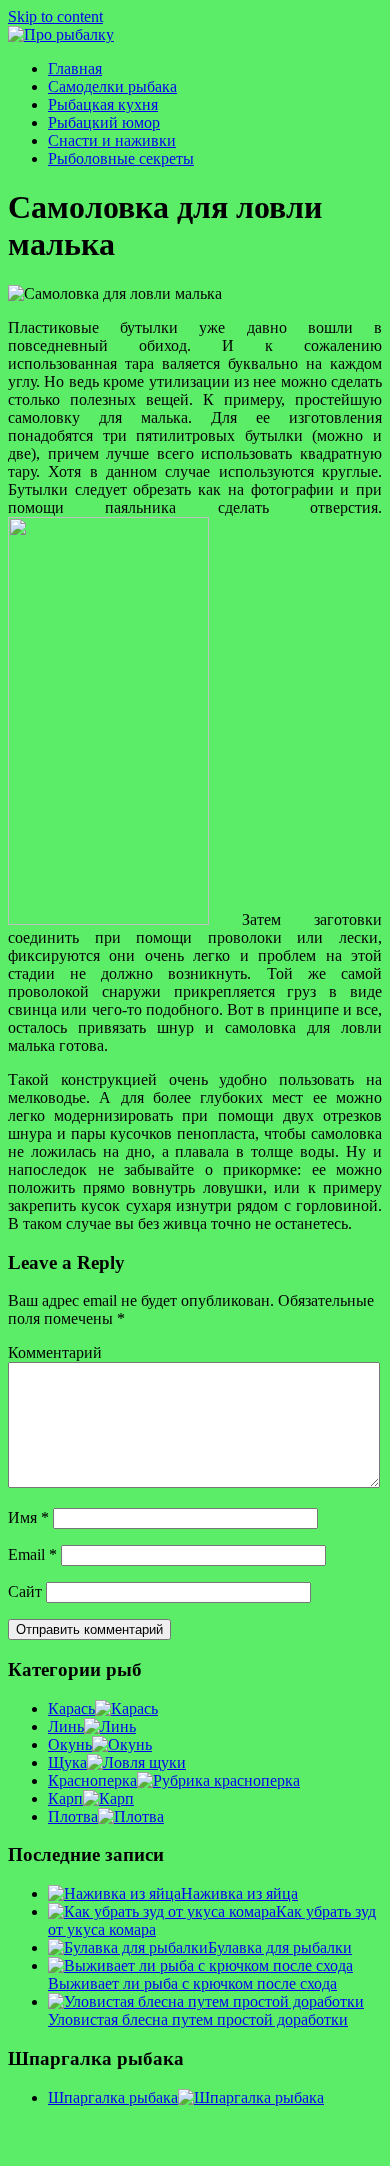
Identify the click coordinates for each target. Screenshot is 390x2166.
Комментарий (55, 1352)
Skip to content (55, 16)
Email (32, 1554)
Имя (28, 1517)
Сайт (25, 1591)
